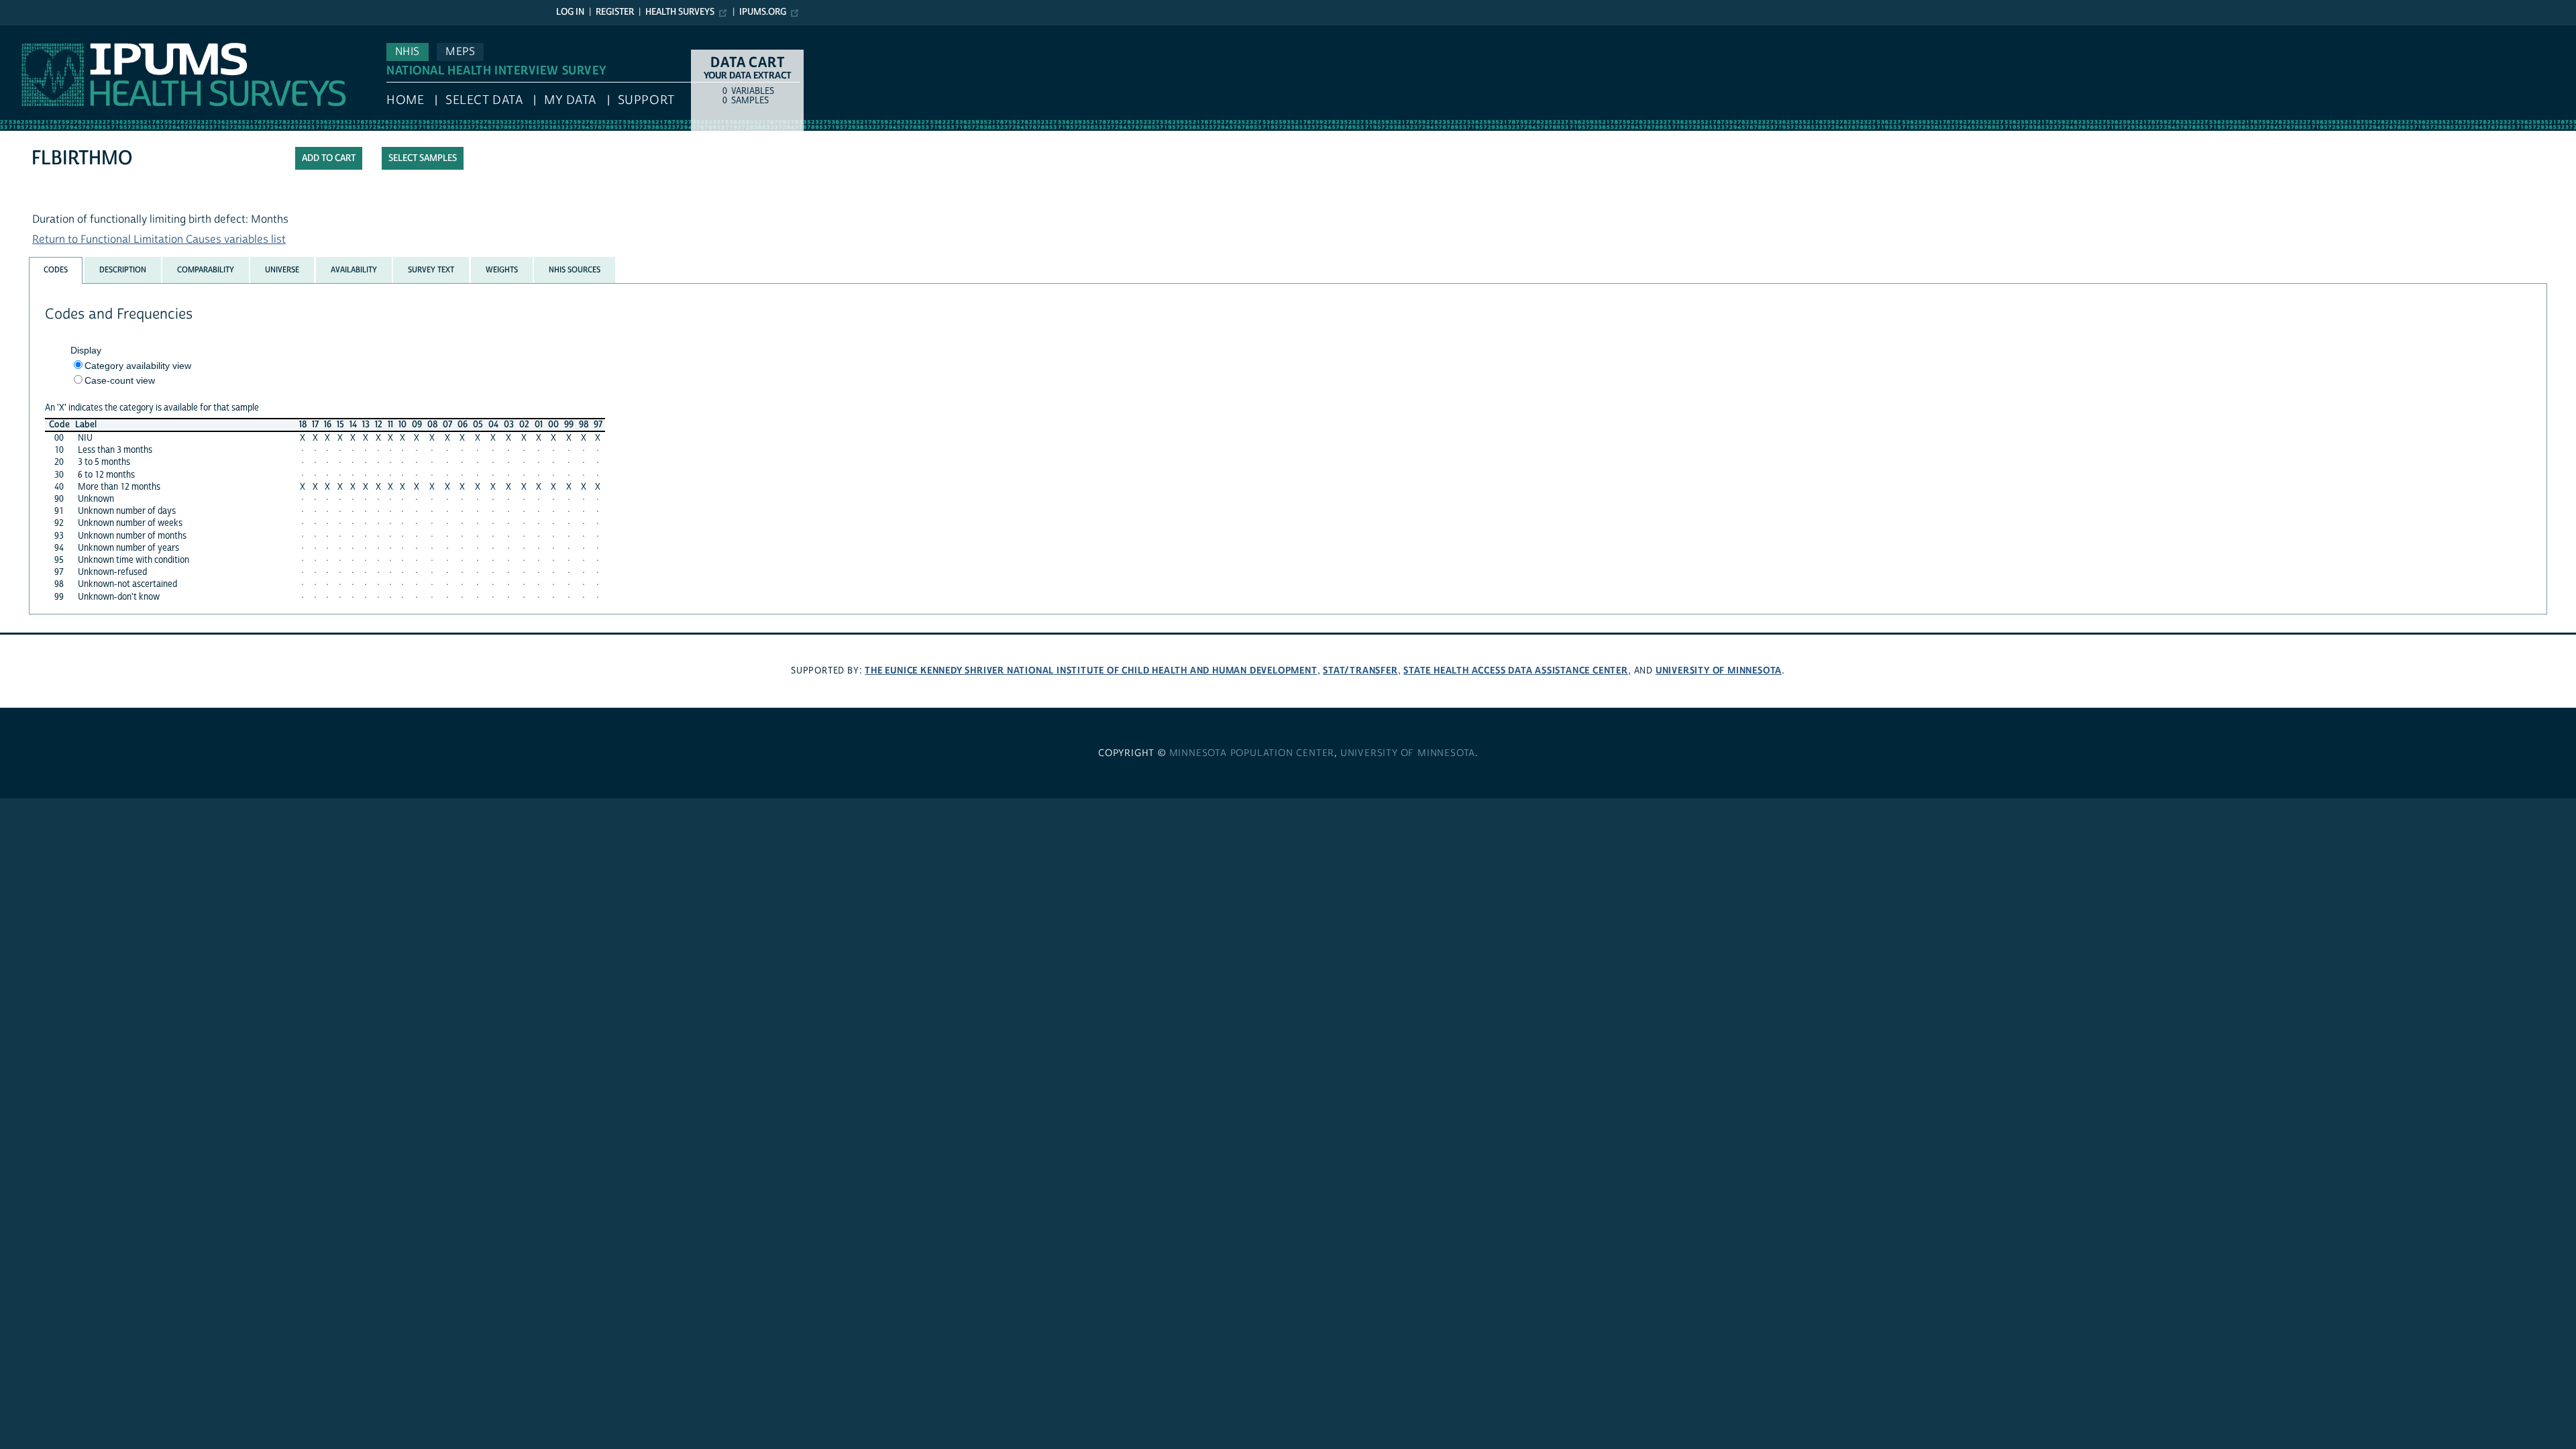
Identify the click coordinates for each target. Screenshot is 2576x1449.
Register (615, 12)
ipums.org (763, 12)
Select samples (423, 158)
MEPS (460, 52)
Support (646, 100)
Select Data (484, 100)
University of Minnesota (1719, 670)
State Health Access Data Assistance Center (1516, 670)
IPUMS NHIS (29, 32)
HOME (405, 100)
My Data (570, 100)
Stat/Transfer (1360, 670)
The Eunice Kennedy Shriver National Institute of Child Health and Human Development (1091, 670)
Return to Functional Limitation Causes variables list (159, 239)
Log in (570, 12)
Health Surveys (680, 12)
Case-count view (120, 380)
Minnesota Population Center (1252, 753)
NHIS (408, 52)
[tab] (56, 270)
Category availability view (138, 366)
